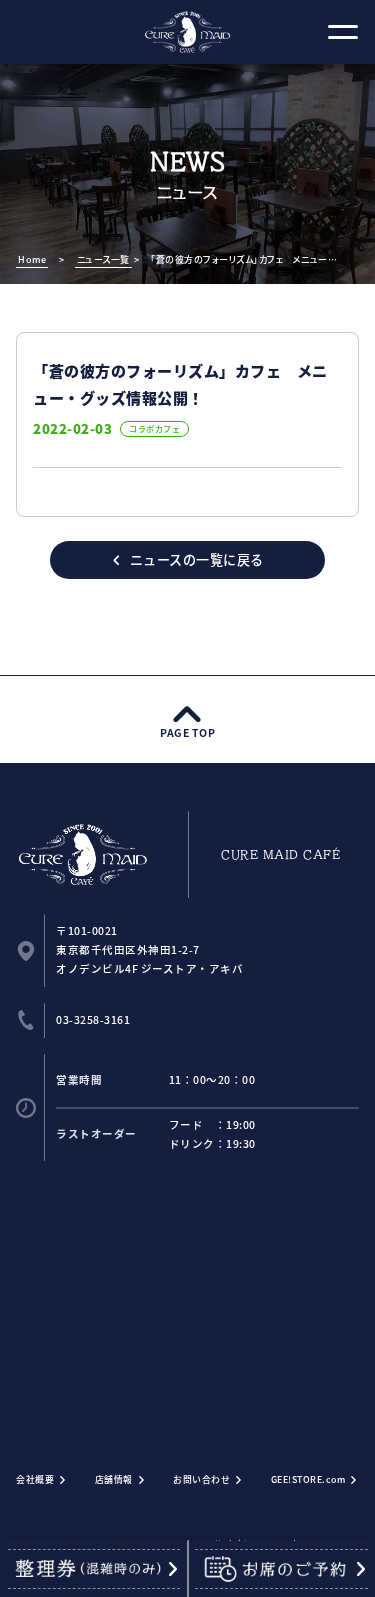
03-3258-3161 (93, 1019)
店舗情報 (114, 1479)
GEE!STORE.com (308, 1479)
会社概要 (35, 1479)
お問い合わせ (201, 1479)
